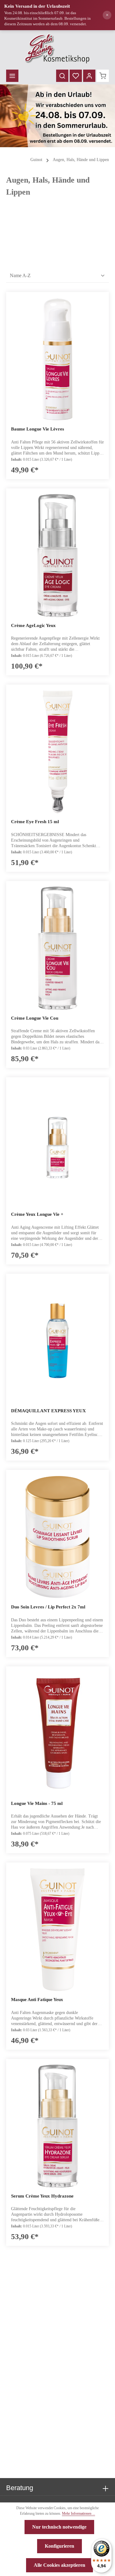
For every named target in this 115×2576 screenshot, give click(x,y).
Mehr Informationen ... (79, 2513)
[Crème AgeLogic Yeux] (57, 556)
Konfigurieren (59, 2546)
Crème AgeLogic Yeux (33, 625)
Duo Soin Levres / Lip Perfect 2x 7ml (48, 1607)
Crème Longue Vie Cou (35, 1018)
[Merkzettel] (76, 76)
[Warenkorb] (103, 76)
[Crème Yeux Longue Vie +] (57, 1144)
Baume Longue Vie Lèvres (38, 429)
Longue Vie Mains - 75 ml (37, 1803)
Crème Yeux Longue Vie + (37, 1214)
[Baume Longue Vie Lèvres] (57, 359)
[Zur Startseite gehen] (57, 49)
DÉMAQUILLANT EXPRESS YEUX (48, 1411)
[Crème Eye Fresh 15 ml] (57, 752)
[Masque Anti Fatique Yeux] (57, 1930)
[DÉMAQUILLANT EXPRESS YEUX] (57, 1341)
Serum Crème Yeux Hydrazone (42, 2196)
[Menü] (12, 76)
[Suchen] (62, 76)
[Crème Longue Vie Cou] (57, 948)
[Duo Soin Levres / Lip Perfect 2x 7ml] (57, 1537)
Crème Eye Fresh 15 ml (35, 822)
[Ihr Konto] (89, 76)
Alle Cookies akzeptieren (59, 2565)
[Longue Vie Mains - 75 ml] (57, 1733)
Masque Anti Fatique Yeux (37, 2000)
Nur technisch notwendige (59, 2527)
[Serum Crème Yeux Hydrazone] (57, 2126)
